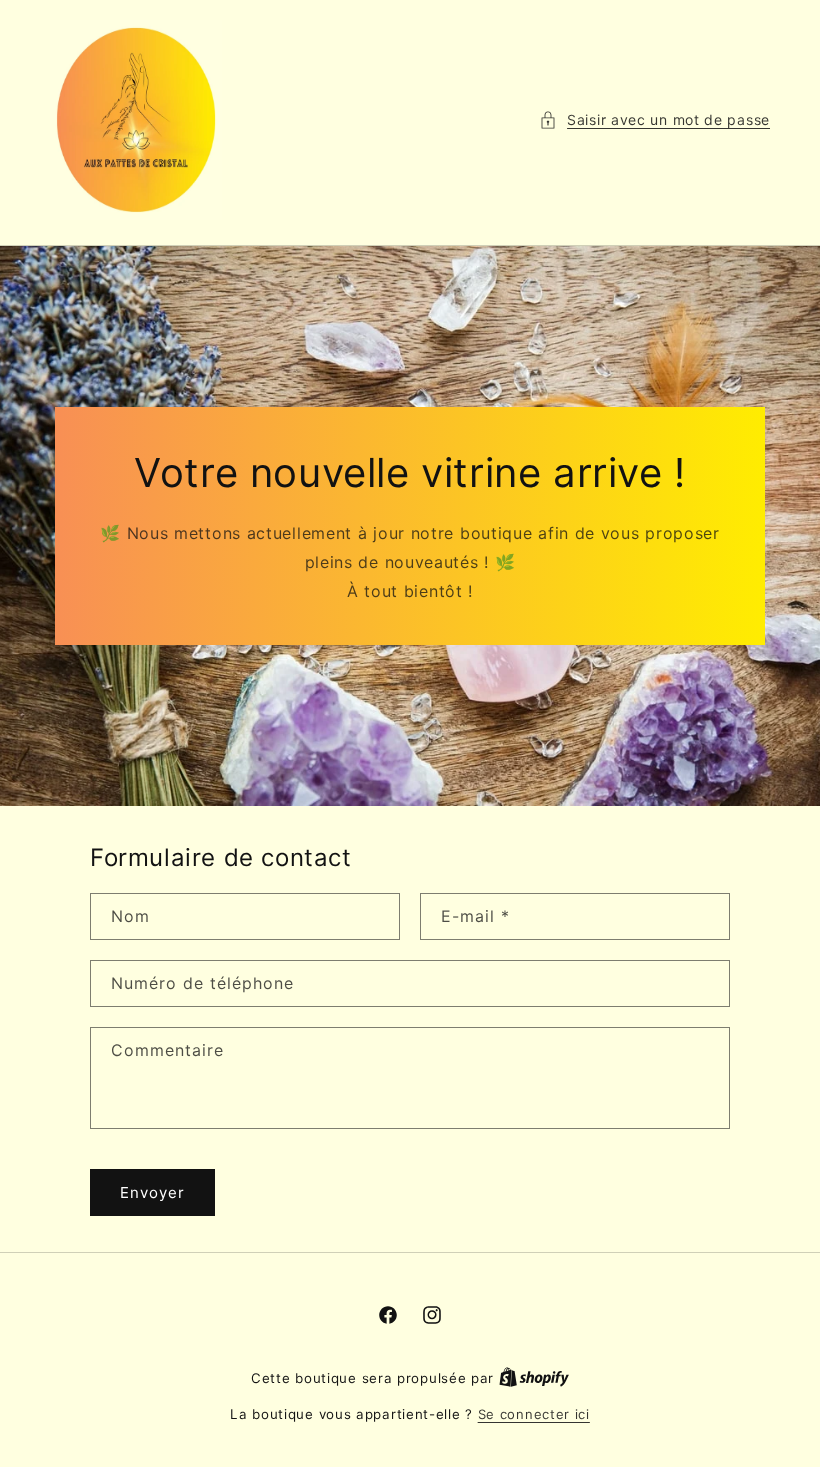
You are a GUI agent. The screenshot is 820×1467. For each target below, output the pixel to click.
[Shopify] (534, 1378)
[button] (654, 119)
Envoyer (152, 1192)
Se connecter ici (534, 1414)
